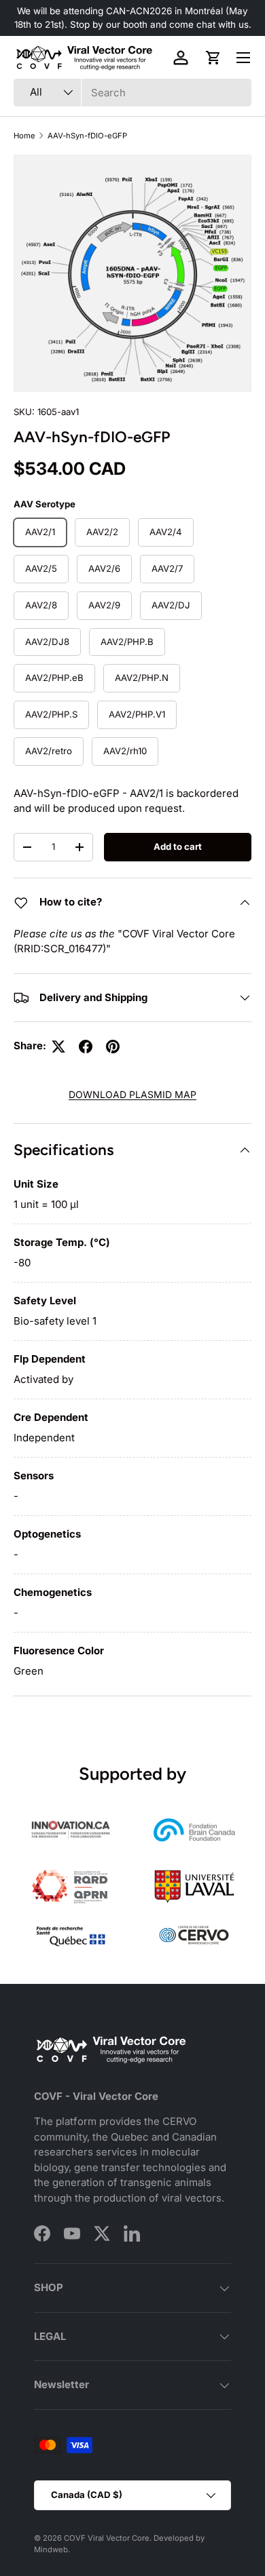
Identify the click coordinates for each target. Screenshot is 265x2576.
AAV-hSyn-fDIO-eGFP (87, 136)
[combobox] (132, 93)
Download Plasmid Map (132, 1094)
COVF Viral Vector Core (107, 2538)
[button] (213, 58)
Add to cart (178, 846)
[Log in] (181, 58)
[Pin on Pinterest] (113, 1047)
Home (24, 136)
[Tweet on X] (58, 1047)
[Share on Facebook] (86, 1047)
